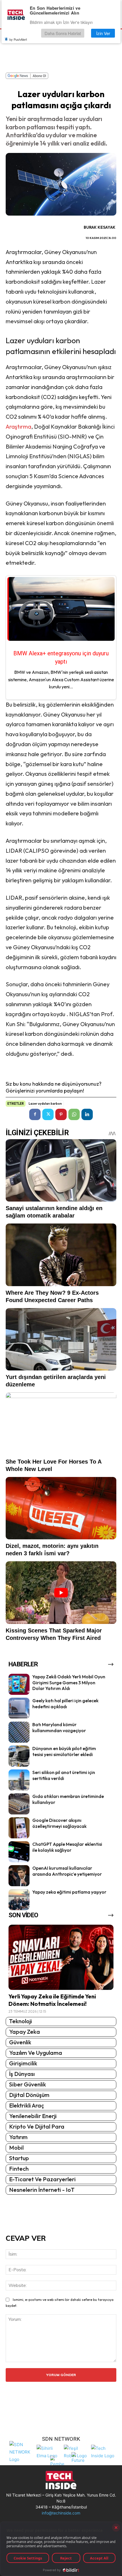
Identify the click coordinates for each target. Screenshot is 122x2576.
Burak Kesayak (100, 227)
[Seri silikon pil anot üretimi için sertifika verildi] (19, 1780)
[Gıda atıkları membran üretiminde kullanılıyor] (19, 1804)
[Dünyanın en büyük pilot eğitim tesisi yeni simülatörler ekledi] (19, 1756)
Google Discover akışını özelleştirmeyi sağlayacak (59, 1823)
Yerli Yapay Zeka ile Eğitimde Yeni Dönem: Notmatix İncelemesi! (52, 2000)
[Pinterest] (61, 1114)
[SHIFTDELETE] (22, 2451)
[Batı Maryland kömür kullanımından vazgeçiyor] (19, 1732)
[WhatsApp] (74, 1114)
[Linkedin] (87, 1114)
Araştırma (18, 426)
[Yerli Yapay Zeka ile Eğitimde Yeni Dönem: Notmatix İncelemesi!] (61, 1957)
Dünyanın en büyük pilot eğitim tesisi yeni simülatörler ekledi (64, 1751)
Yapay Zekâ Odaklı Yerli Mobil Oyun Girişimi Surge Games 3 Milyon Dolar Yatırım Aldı (69, 1683)
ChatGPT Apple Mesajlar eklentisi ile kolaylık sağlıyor (67, 1847)
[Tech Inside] (103, 2451)
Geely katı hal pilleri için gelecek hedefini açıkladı (65, 1704)
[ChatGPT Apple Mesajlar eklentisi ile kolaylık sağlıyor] (19, 1852)
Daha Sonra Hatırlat (63, 33)
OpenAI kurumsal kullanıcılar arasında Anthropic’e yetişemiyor (67, 1871)
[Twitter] (48, 1114)
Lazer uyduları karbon (45, 1104)
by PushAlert (18, 39)
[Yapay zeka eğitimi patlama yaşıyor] (19, 1900)
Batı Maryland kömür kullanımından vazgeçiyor (59, 1727)
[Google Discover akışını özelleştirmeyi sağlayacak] (19, 1828)
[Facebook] (35, 1114)
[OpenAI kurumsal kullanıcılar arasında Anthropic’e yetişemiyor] (19, 1876)
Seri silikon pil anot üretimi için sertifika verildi (64, 1775)
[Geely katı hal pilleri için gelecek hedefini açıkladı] (19, 1708)
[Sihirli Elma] (49, 2451)
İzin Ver (103, 33)
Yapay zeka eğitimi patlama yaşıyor (69, 1892)
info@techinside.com (61, 2513)
